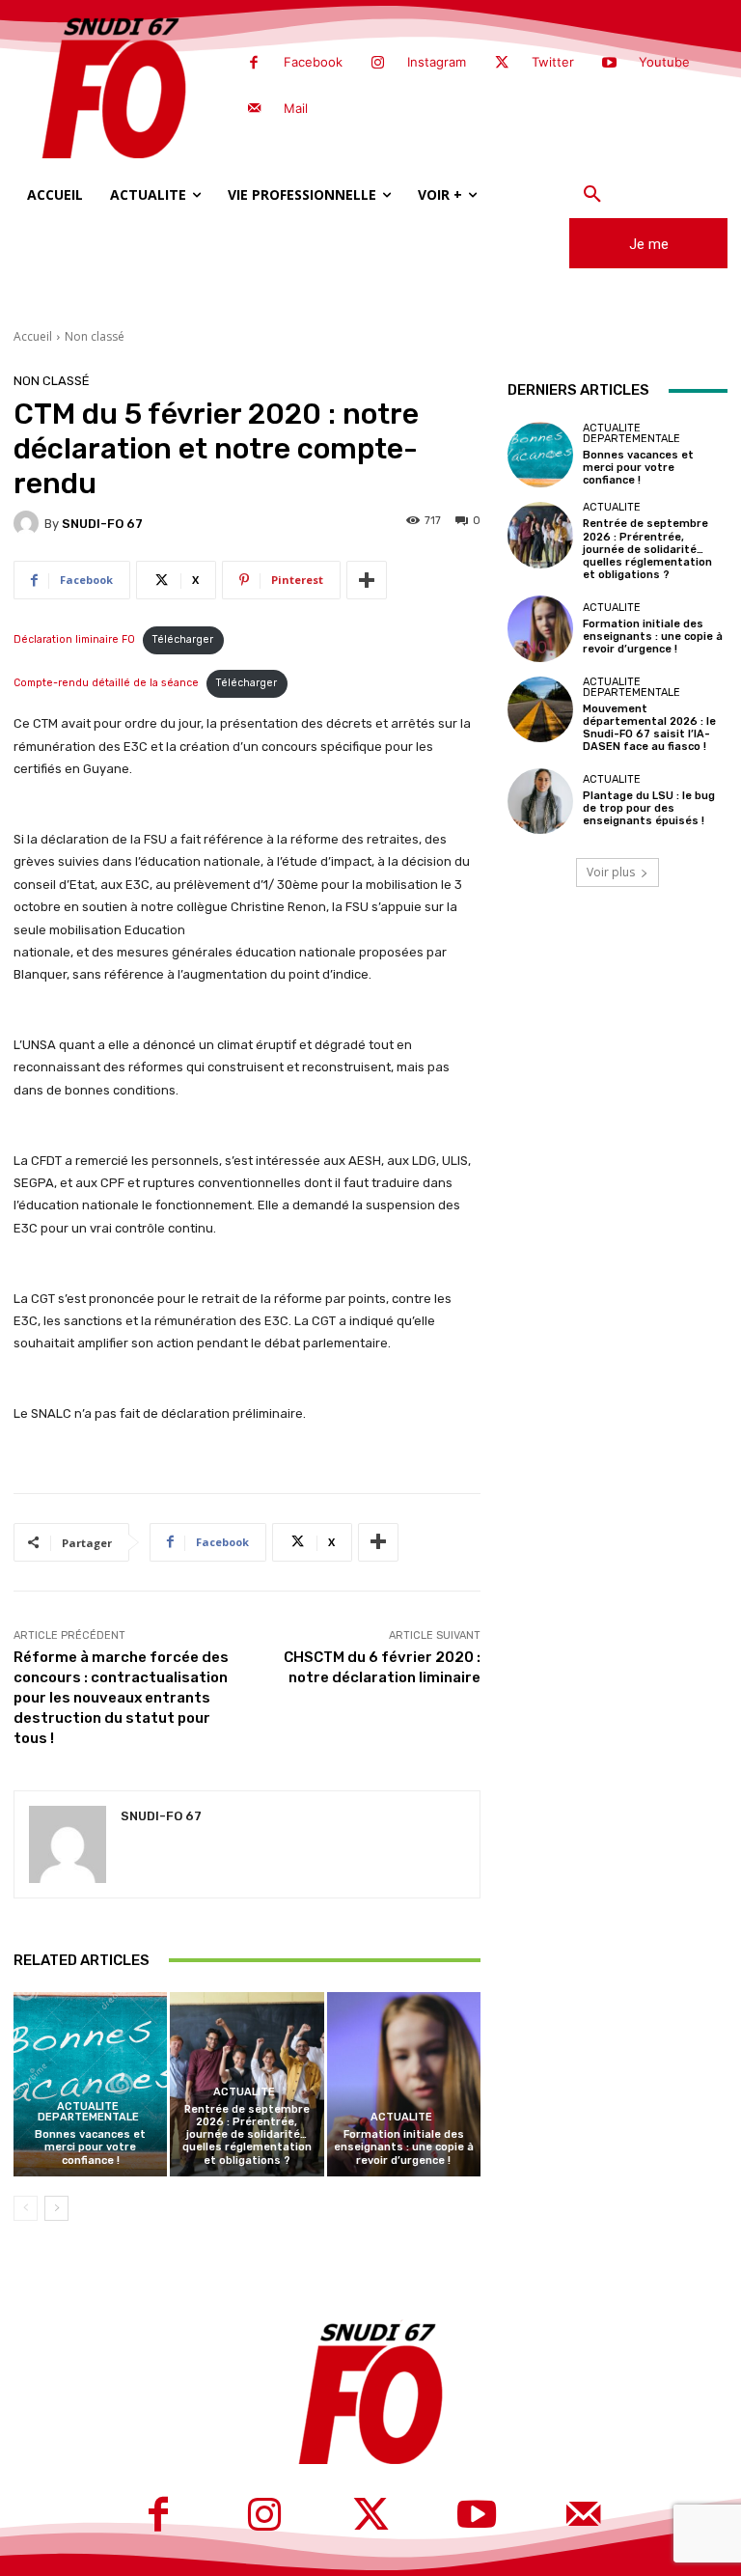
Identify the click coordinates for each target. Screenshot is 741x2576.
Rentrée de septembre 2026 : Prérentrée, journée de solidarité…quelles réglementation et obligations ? (247, 2135)
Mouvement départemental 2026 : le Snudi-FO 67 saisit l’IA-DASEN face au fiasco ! (649, 728)
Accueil (33, 336)
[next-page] (56, 2208)
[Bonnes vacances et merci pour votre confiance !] (90, 2084)
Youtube (664, 62)
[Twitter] (502, 64)
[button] (592, 195)
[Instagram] (378, 64)
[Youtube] (610, 64)
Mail (296, 108)
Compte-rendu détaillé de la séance (106, 683)
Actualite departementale (88, 2112)
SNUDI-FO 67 (102, 524)
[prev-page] (26, 2208)
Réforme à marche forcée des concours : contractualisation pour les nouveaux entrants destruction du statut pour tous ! (121, 1698)
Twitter (553, 62)
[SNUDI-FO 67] (29, 523)
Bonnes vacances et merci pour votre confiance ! (90, 2147)
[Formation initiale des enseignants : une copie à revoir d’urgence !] (404, 2084)
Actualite (244, 2092)
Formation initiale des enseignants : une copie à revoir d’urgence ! (404, 2147)
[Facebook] (254, 64)
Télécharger (183, 639)
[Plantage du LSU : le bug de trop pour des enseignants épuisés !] (540, 801)
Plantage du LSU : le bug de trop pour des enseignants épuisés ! (649, 808)
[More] (367, 580)
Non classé (95, 336)
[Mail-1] (254, 109)
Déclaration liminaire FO (74, 639)
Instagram (437, 62)
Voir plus (611, 872)
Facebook (313, 62)
